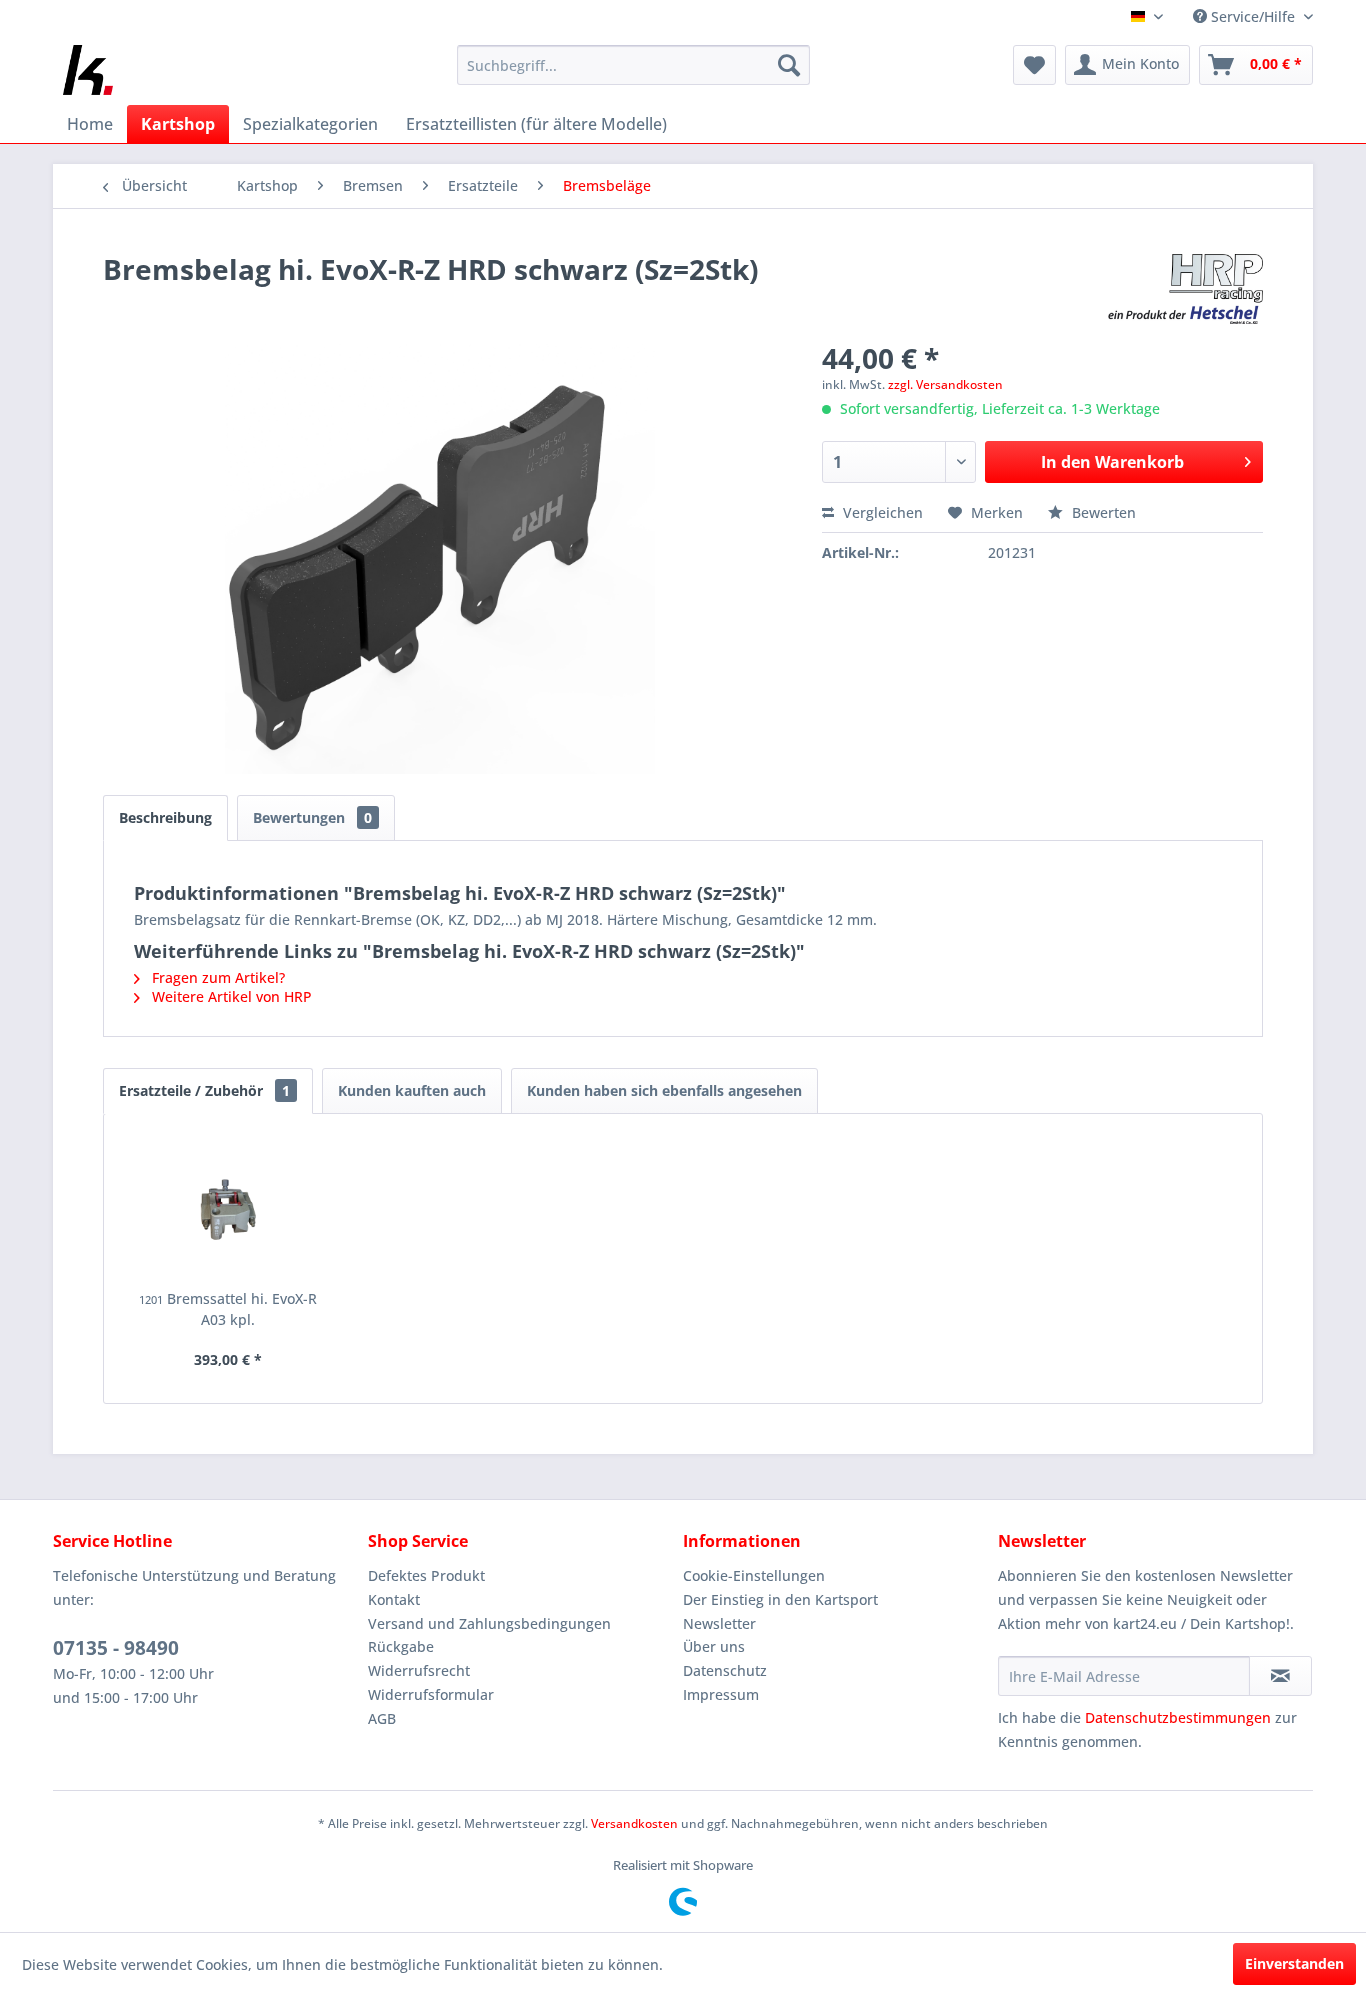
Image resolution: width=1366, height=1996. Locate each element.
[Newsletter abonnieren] (1280, 1676)
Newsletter (719, 1623)
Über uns (714, 1646)
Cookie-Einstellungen (754, 1575)
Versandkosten (634, 1823)
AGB (382, 1718)
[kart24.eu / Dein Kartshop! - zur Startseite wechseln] (88, 70)
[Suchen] (789, 65)
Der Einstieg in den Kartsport (780, 1599)
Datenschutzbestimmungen (1178, 1717)
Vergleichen (881, 512)
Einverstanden (1294, 1963)
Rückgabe (401, 1646)
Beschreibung (165, 817)
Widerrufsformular (431, 1694)
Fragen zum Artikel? (216, 977)
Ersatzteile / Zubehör (204, 1090)
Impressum (721, 1694)
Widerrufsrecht (419, 1670)
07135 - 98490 (116, 1648)
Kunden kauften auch (412, 1090)
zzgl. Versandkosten (945, 384)
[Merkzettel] (1034, 65)
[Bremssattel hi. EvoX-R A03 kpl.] (228, 1209)
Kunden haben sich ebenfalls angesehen (664, 1090)
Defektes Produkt (426, 1575)
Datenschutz (725, 1670)
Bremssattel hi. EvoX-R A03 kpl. (228, 1309)
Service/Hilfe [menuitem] (1253, 16)
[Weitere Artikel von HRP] (1185, 289)
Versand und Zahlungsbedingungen (489, 1623)
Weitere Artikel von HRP (230, 996)
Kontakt (394, 1599)
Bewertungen (312, 817)
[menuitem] (633, 65)
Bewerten (1102, 512)
